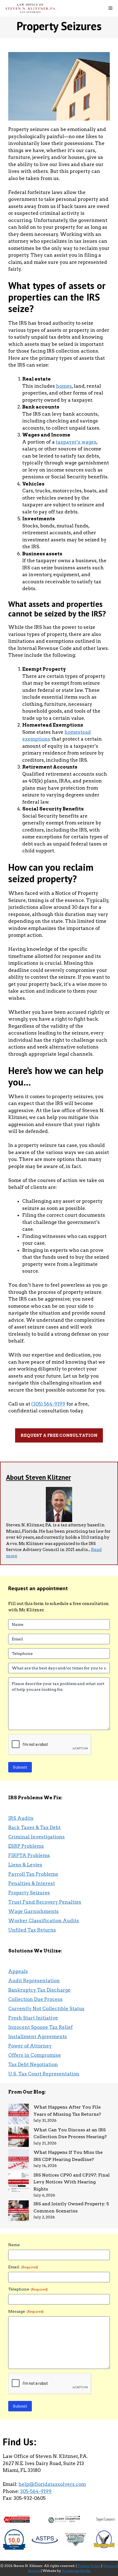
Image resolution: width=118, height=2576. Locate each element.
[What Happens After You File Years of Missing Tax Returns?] (19, 2115)
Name (14, 2245)
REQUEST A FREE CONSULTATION (59, 1435)
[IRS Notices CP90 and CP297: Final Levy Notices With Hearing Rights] (19, 2183)
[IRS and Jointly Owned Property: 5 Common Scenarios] (19, 2212)
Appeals (18, 1971)
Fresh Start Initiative (33, 2018)
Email (23, 2267)
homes (64, 386)
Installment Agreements (38, 2037)
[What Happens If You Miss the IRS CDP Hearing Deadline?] (19, 2160)
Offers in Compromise (35, 2055)
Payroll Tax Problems (33, 1874)
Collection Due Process (35, 1999)
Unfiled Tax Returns (32, 1930)
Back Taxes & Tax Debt (34, 1827)
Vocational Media (76, 2571)
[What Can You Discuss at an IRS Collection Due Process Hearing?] (19, 2138)
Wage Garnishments (33, 1911)
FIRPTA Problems (29, 1855)
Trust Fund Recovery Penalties (45, 1902)
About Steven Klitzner (38, 1477)
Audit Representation (34, 1981)
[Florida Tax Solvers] (30, 8)
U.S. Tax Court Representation (44, 2074)
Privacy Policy (89, 2566)
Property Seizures (29, 1893)
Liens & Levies (25, 1865)
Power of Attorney (30, 2046)
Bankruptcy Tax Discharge (39, 1990)
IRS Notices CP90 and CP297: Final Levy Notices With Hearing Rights (72, 2182)
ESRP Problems (26, 1846)
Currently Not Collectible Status (46, 2009)
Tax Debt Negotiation (33, 2064)
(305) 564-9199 (48, 1404)
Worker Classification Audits (44, 1921)
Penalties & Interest (32, 1883)
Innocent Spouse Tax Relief (40, 2027)
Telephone (28, 2289)
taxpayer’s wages (76, 442)
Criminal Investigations (36, 1837)
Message (26, 2311)
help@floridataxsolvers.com (52, 2484)
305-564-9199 (36, 2491)
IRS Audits (21, 1818)
